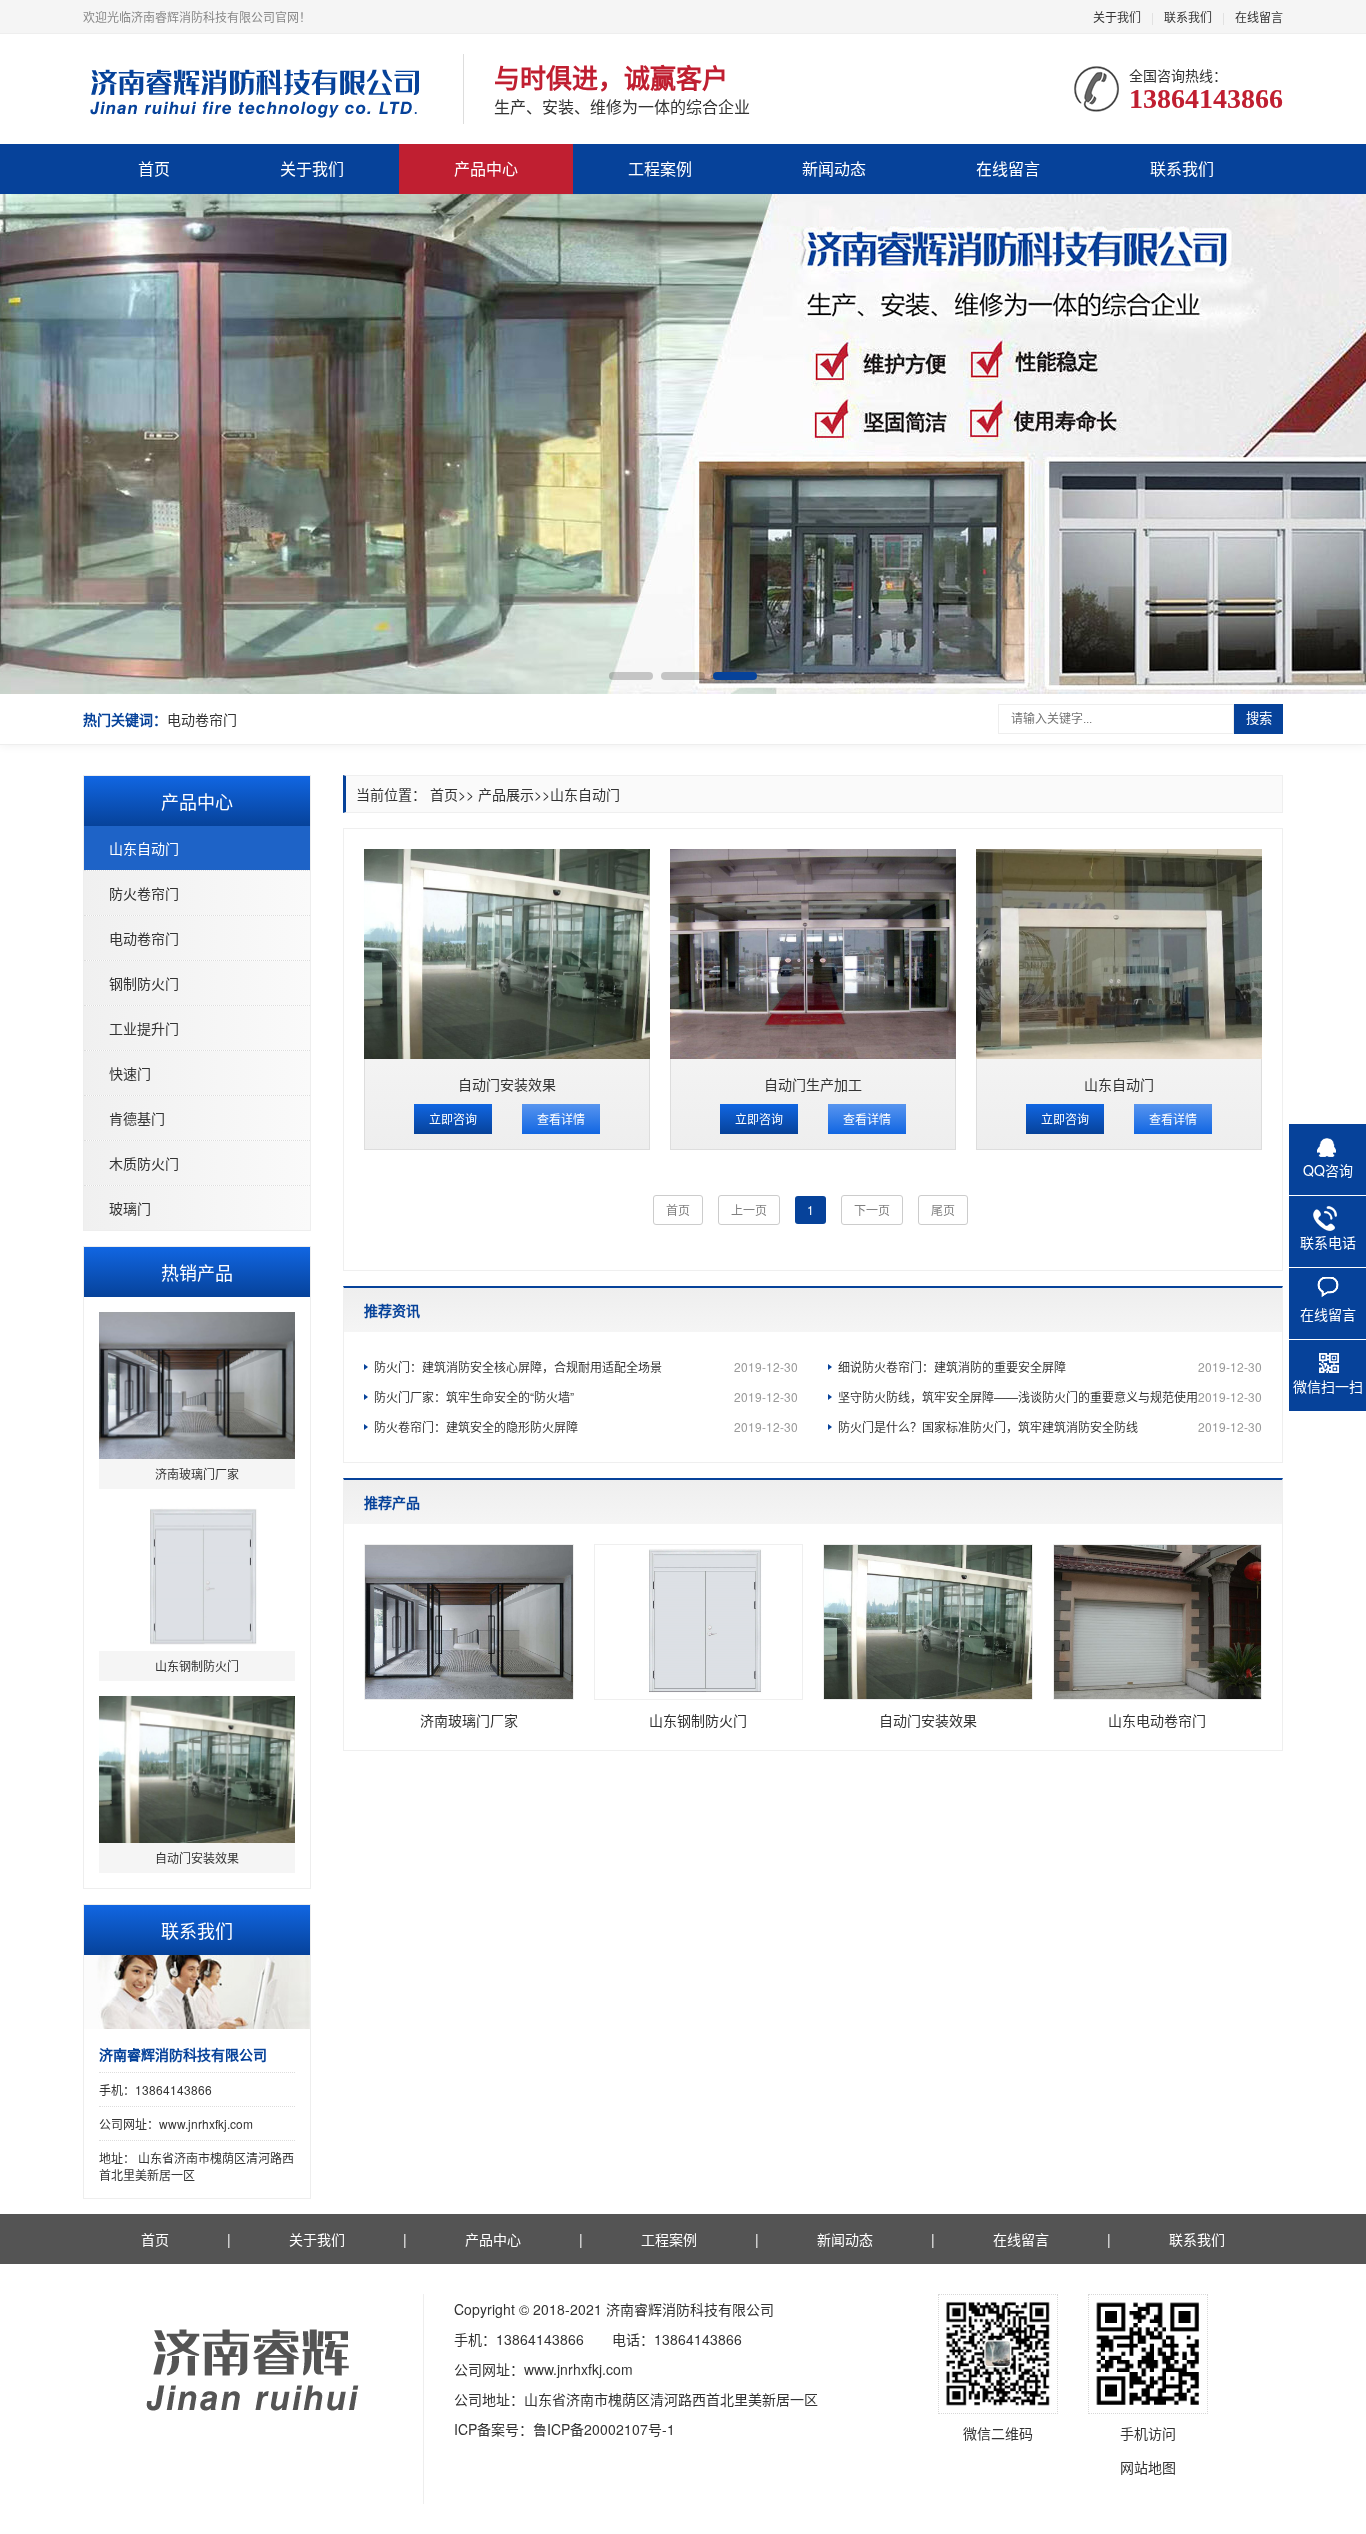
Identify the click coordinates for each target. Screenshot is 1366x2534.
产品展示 (506, 794)
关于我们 (1117, 16)
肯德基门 (137, 1118)
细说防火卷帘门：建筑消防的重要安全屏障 (1050, 1366)
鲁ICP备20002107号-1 (604, 2429)
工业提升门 (144, 1028)
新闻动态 (834, 168)
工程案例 (660, 168)
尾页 (943, 1209)
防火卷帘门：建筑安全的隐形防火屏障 (586, 1426)
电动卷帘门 (202, 719)
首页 (154, 168)
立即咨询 (453, 1118)
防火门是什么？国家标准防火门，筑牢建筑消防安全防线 (1050, 1426)
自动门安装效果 (507, 1084)
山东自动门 (144, 848)
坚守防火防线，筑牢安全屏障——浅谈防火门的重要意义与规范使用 (1050, 1396)
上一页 (749, 1209)
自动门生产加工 (813, 1084)
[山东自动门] (1119, 954)
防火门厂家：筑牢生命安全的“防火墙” (586, 1396)
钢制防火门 (144, 983)
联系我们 (1188, 16)
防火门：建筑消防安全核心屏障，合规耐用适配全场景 (586, 1366)
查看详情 (561, 1118)
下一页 (872, 1209)
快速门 (130, 1073)
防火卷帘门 (144, 893)
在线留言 (1259, 16)
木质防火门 (144, 1163)
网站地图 (1148, 2467)
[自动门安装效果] (507, 954)
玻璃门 (130, 1208)
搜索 (1259, 718)
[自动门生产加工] (813, 954)
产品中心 (486, 168)
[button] (631, 676)
